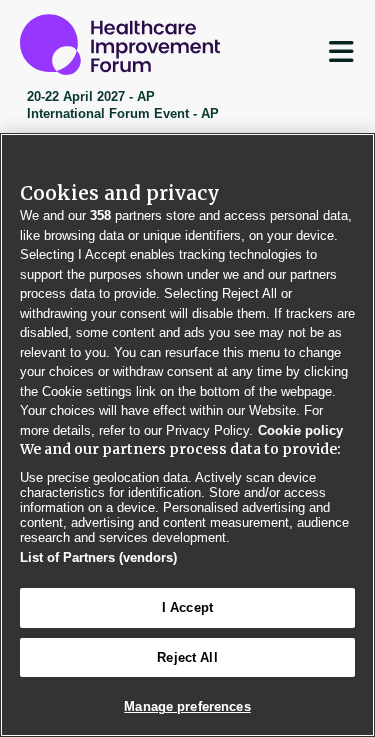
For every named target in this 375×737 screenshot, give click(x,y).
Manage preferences (187, 706)
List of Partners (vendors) (98, 557)
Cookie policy (300, 430)
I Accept (187, 607)
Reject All (187, 657)
